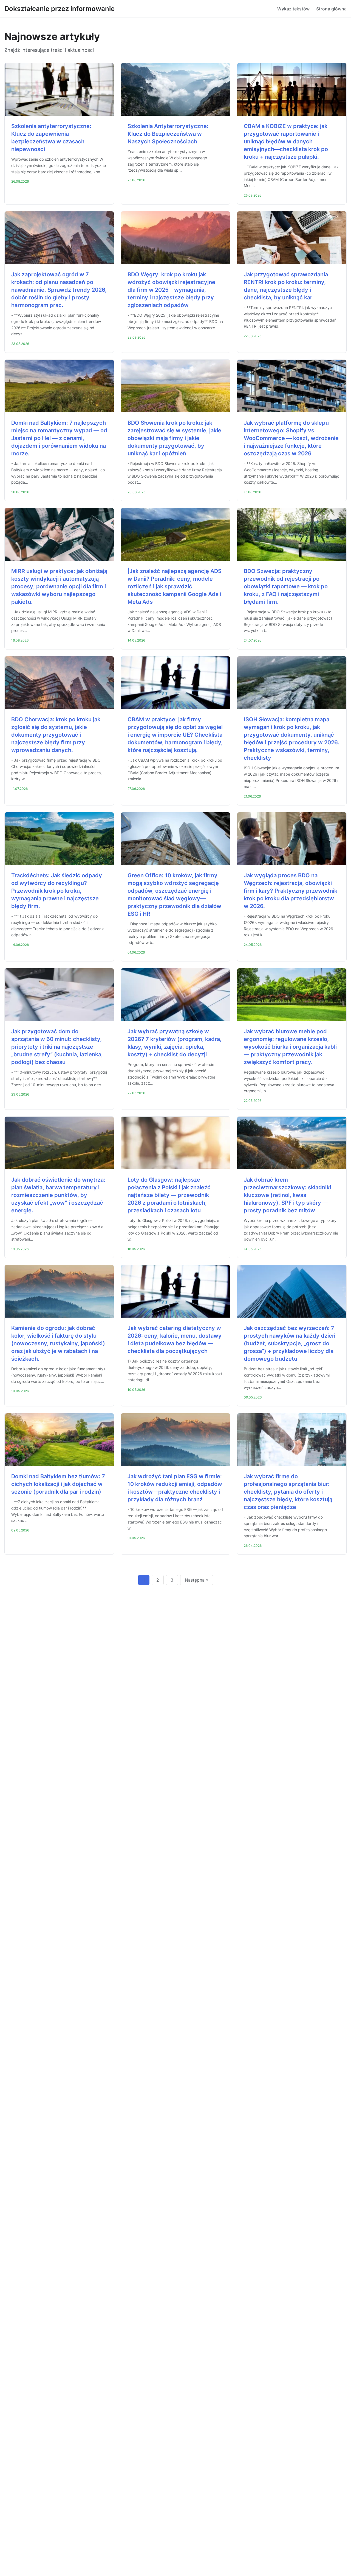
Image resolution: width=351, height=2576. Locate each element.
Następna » (197, 1580)
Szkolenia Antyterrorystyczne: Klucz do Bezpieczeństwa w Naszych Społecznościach (168, 134)
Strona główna (331, 9)
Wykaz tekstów (293, 9)
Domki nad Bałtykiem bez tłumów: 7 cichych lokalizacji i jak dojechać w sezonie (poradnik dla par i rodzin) (58, 1484)
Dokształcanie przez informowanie (60, 9)
